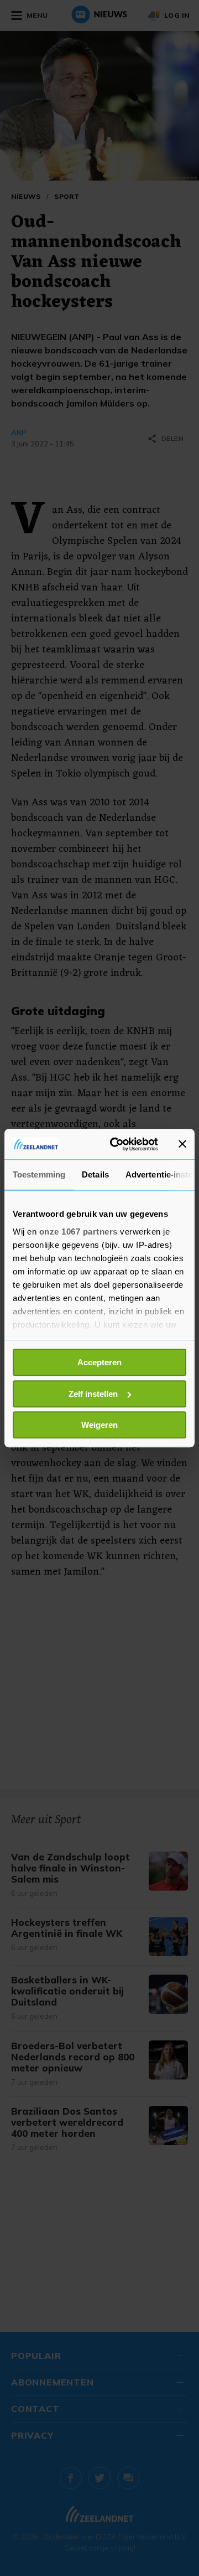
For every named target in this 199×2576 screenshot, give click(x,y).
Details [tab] (95, 1174)
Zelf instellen (93, 1394)
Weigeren (99, 1425)
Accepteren (99, 1362)
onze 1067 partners (78, 1232)
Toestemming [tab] (39, 1174)
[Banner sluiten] (182, 1144)
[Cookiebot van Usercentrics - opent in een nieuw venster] (117, 1144)
